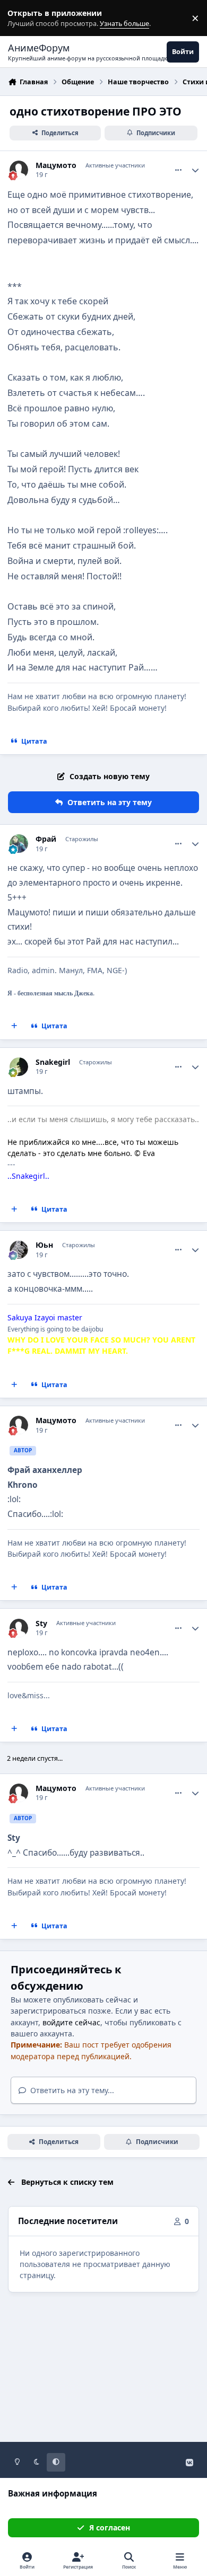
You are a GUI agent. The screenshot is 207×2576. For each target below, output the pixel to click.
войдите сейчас (71, 2022)
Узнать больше (28, 18)
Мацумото (56, 165)
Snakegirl (53, 1062)
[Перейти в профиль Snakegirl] (19, 1067)
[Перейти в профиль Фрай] (19, 844)
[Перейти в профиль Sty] (19, 1628)
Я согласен (110, 2528)
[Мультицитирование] (14, 1026)
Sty (41, 1624)
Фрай (46, 839)
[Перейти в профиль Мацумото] (19, 170)
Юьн (44, 1245)
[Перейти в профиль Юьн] (19, 1250)
